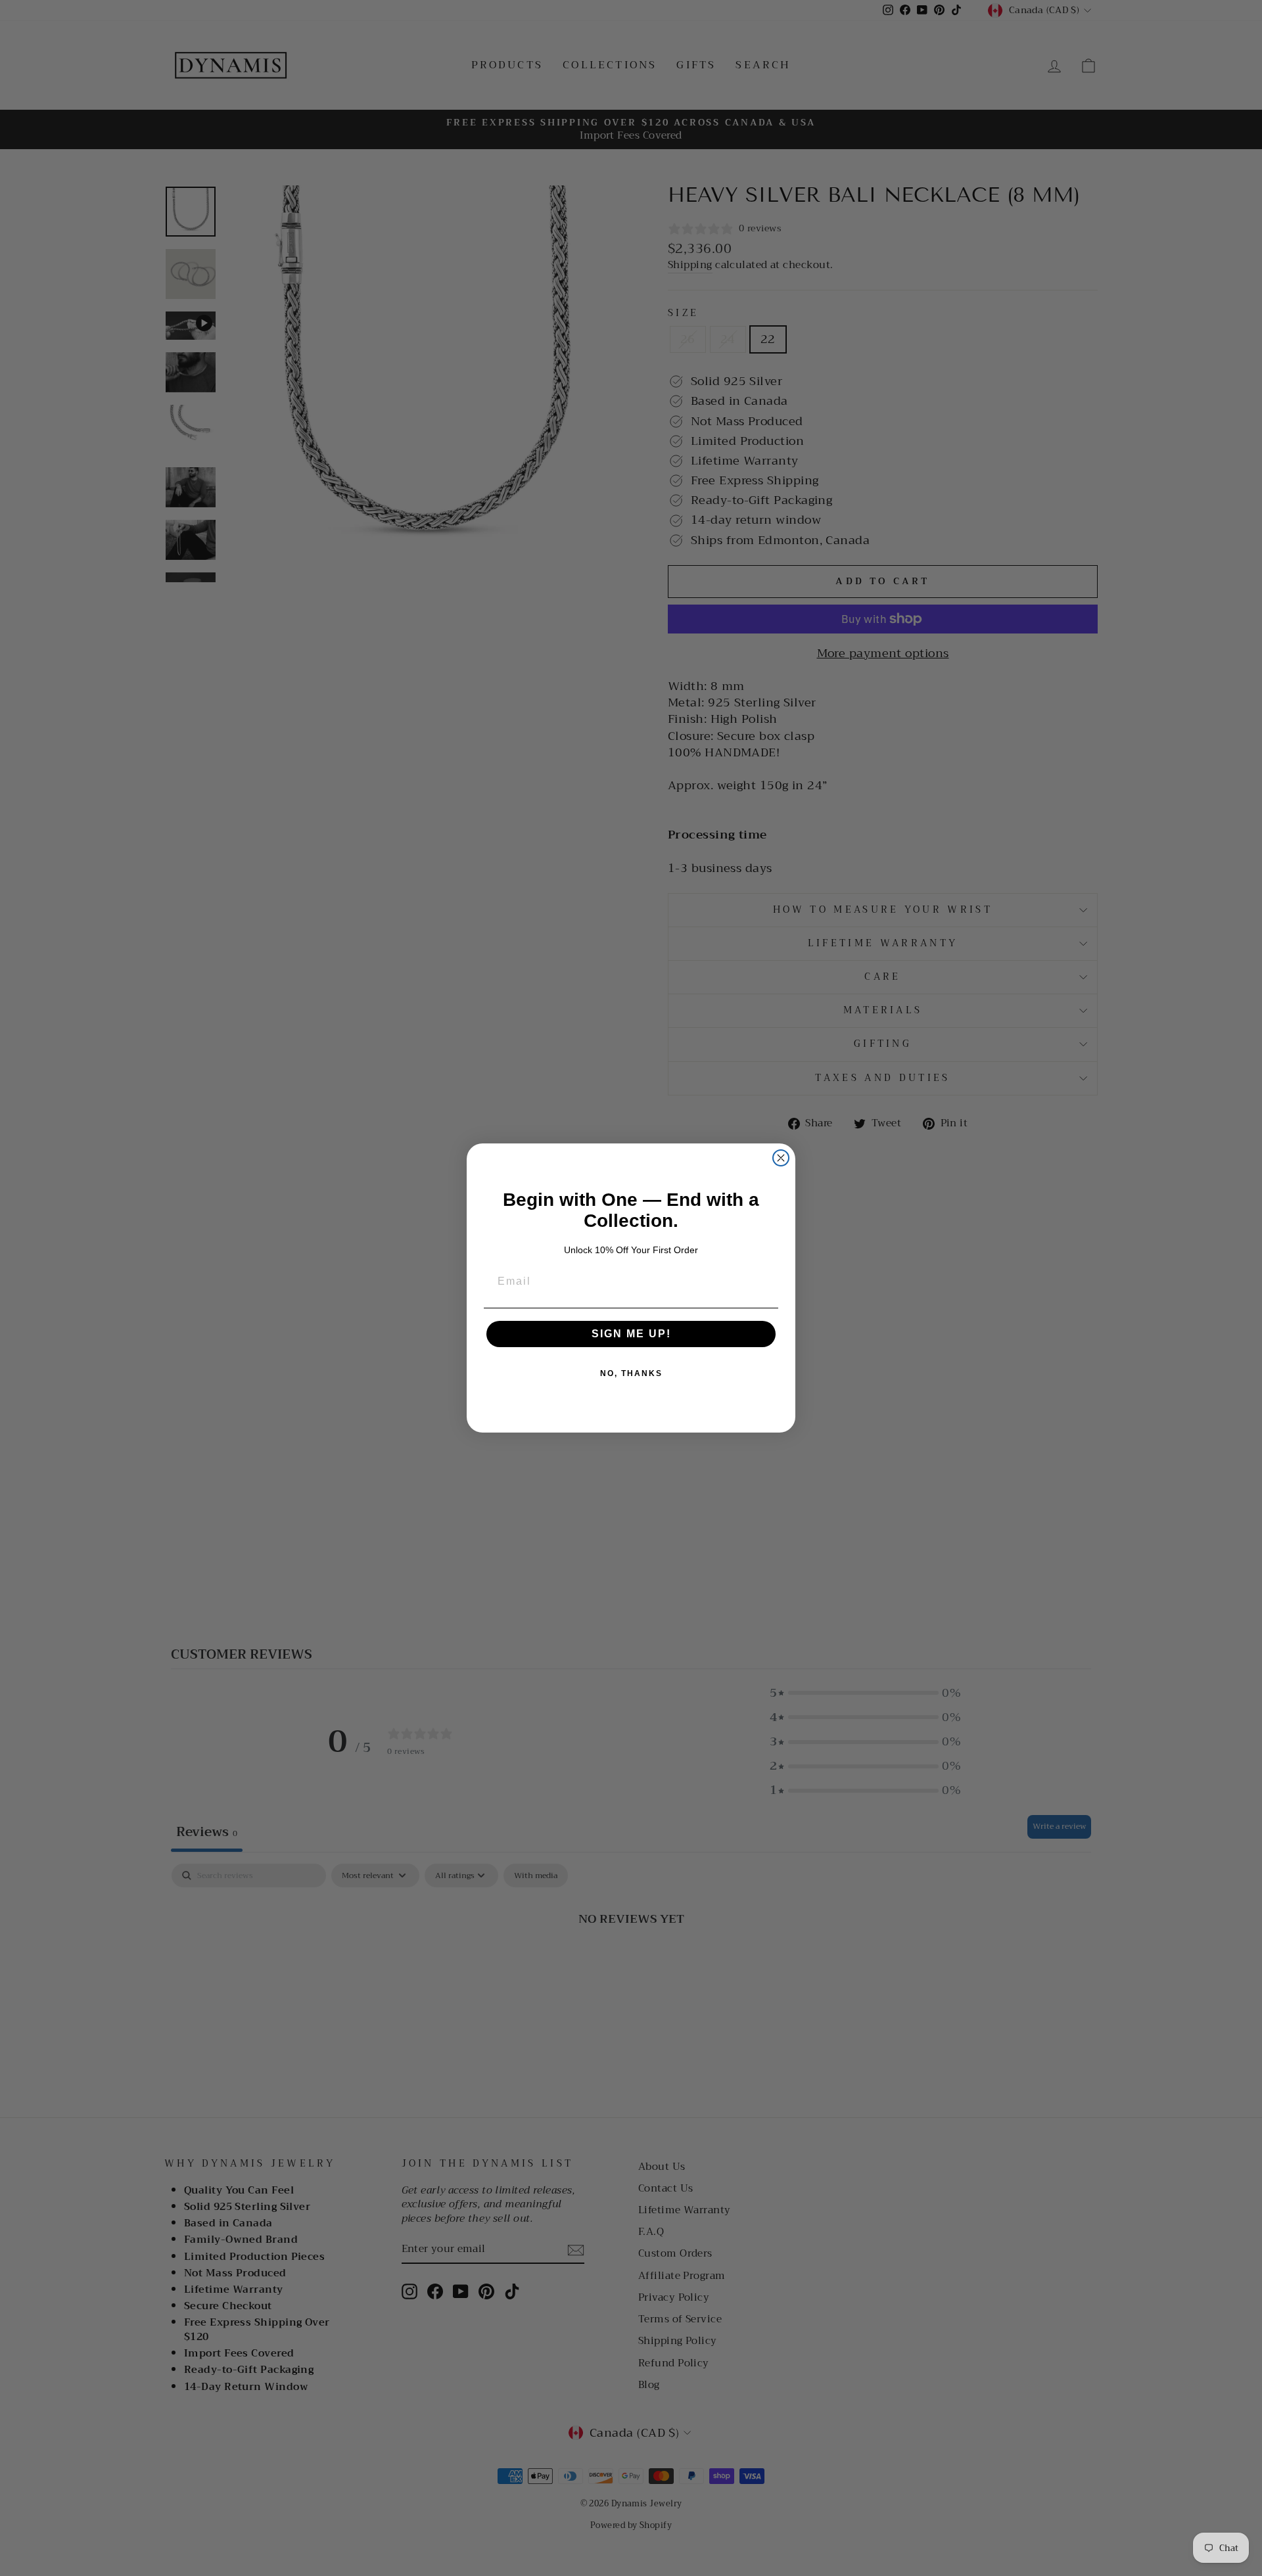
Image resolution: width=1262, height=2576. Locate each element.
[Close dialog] (781, 1158)
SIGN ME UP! (631, 1334)
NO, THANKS (631, 1373)
